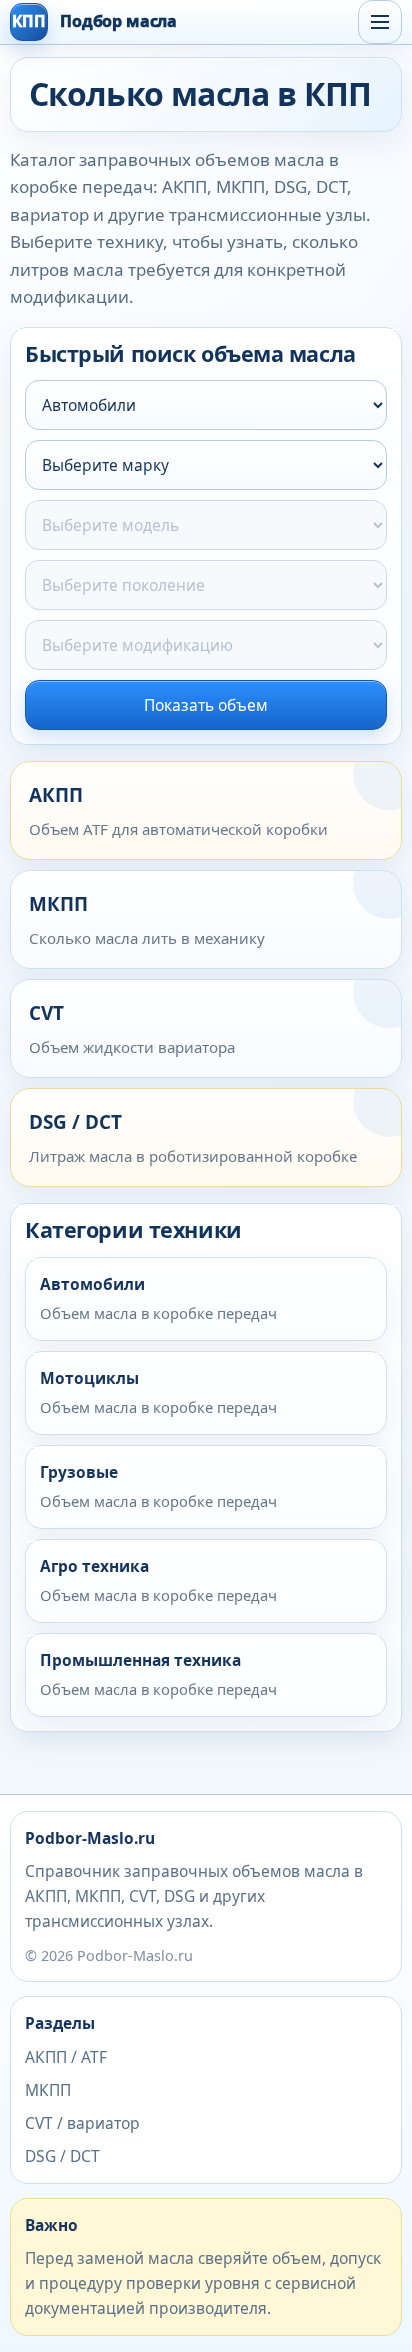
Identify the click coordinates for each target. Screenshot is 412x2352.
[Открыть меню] (380, 22)
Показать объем (206, 705)
